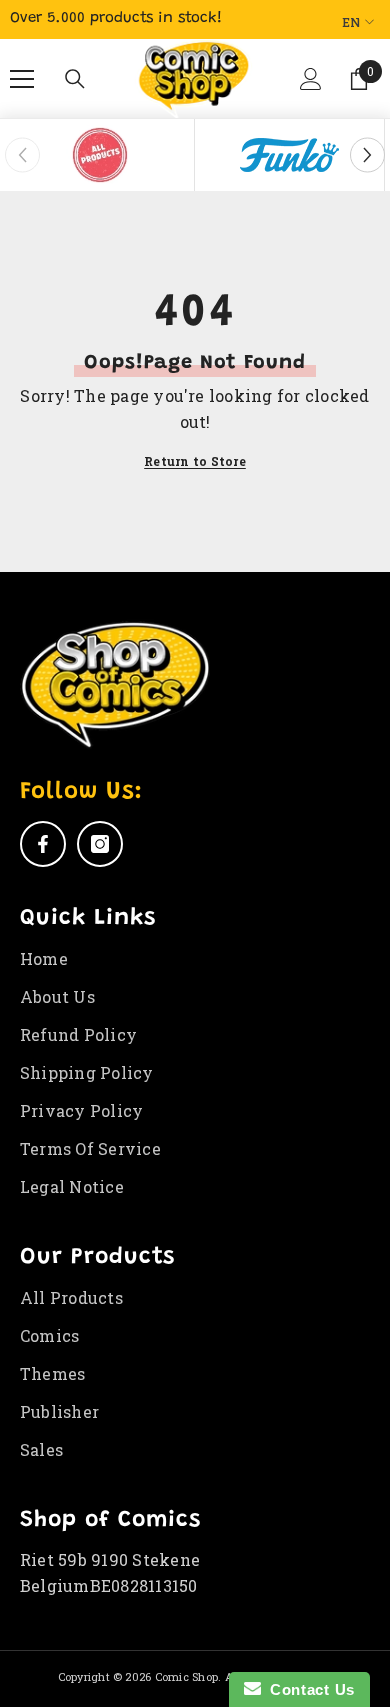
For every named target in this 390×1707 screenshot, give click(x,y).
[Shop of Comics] (99, 155)
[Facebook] (43, 844)
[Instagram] (100, 844)
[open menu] (22, 79)
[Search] (75, 79)
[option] (100, 155)
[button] (309, 87)
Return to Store (195, 461)
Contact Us (308, 1689)
